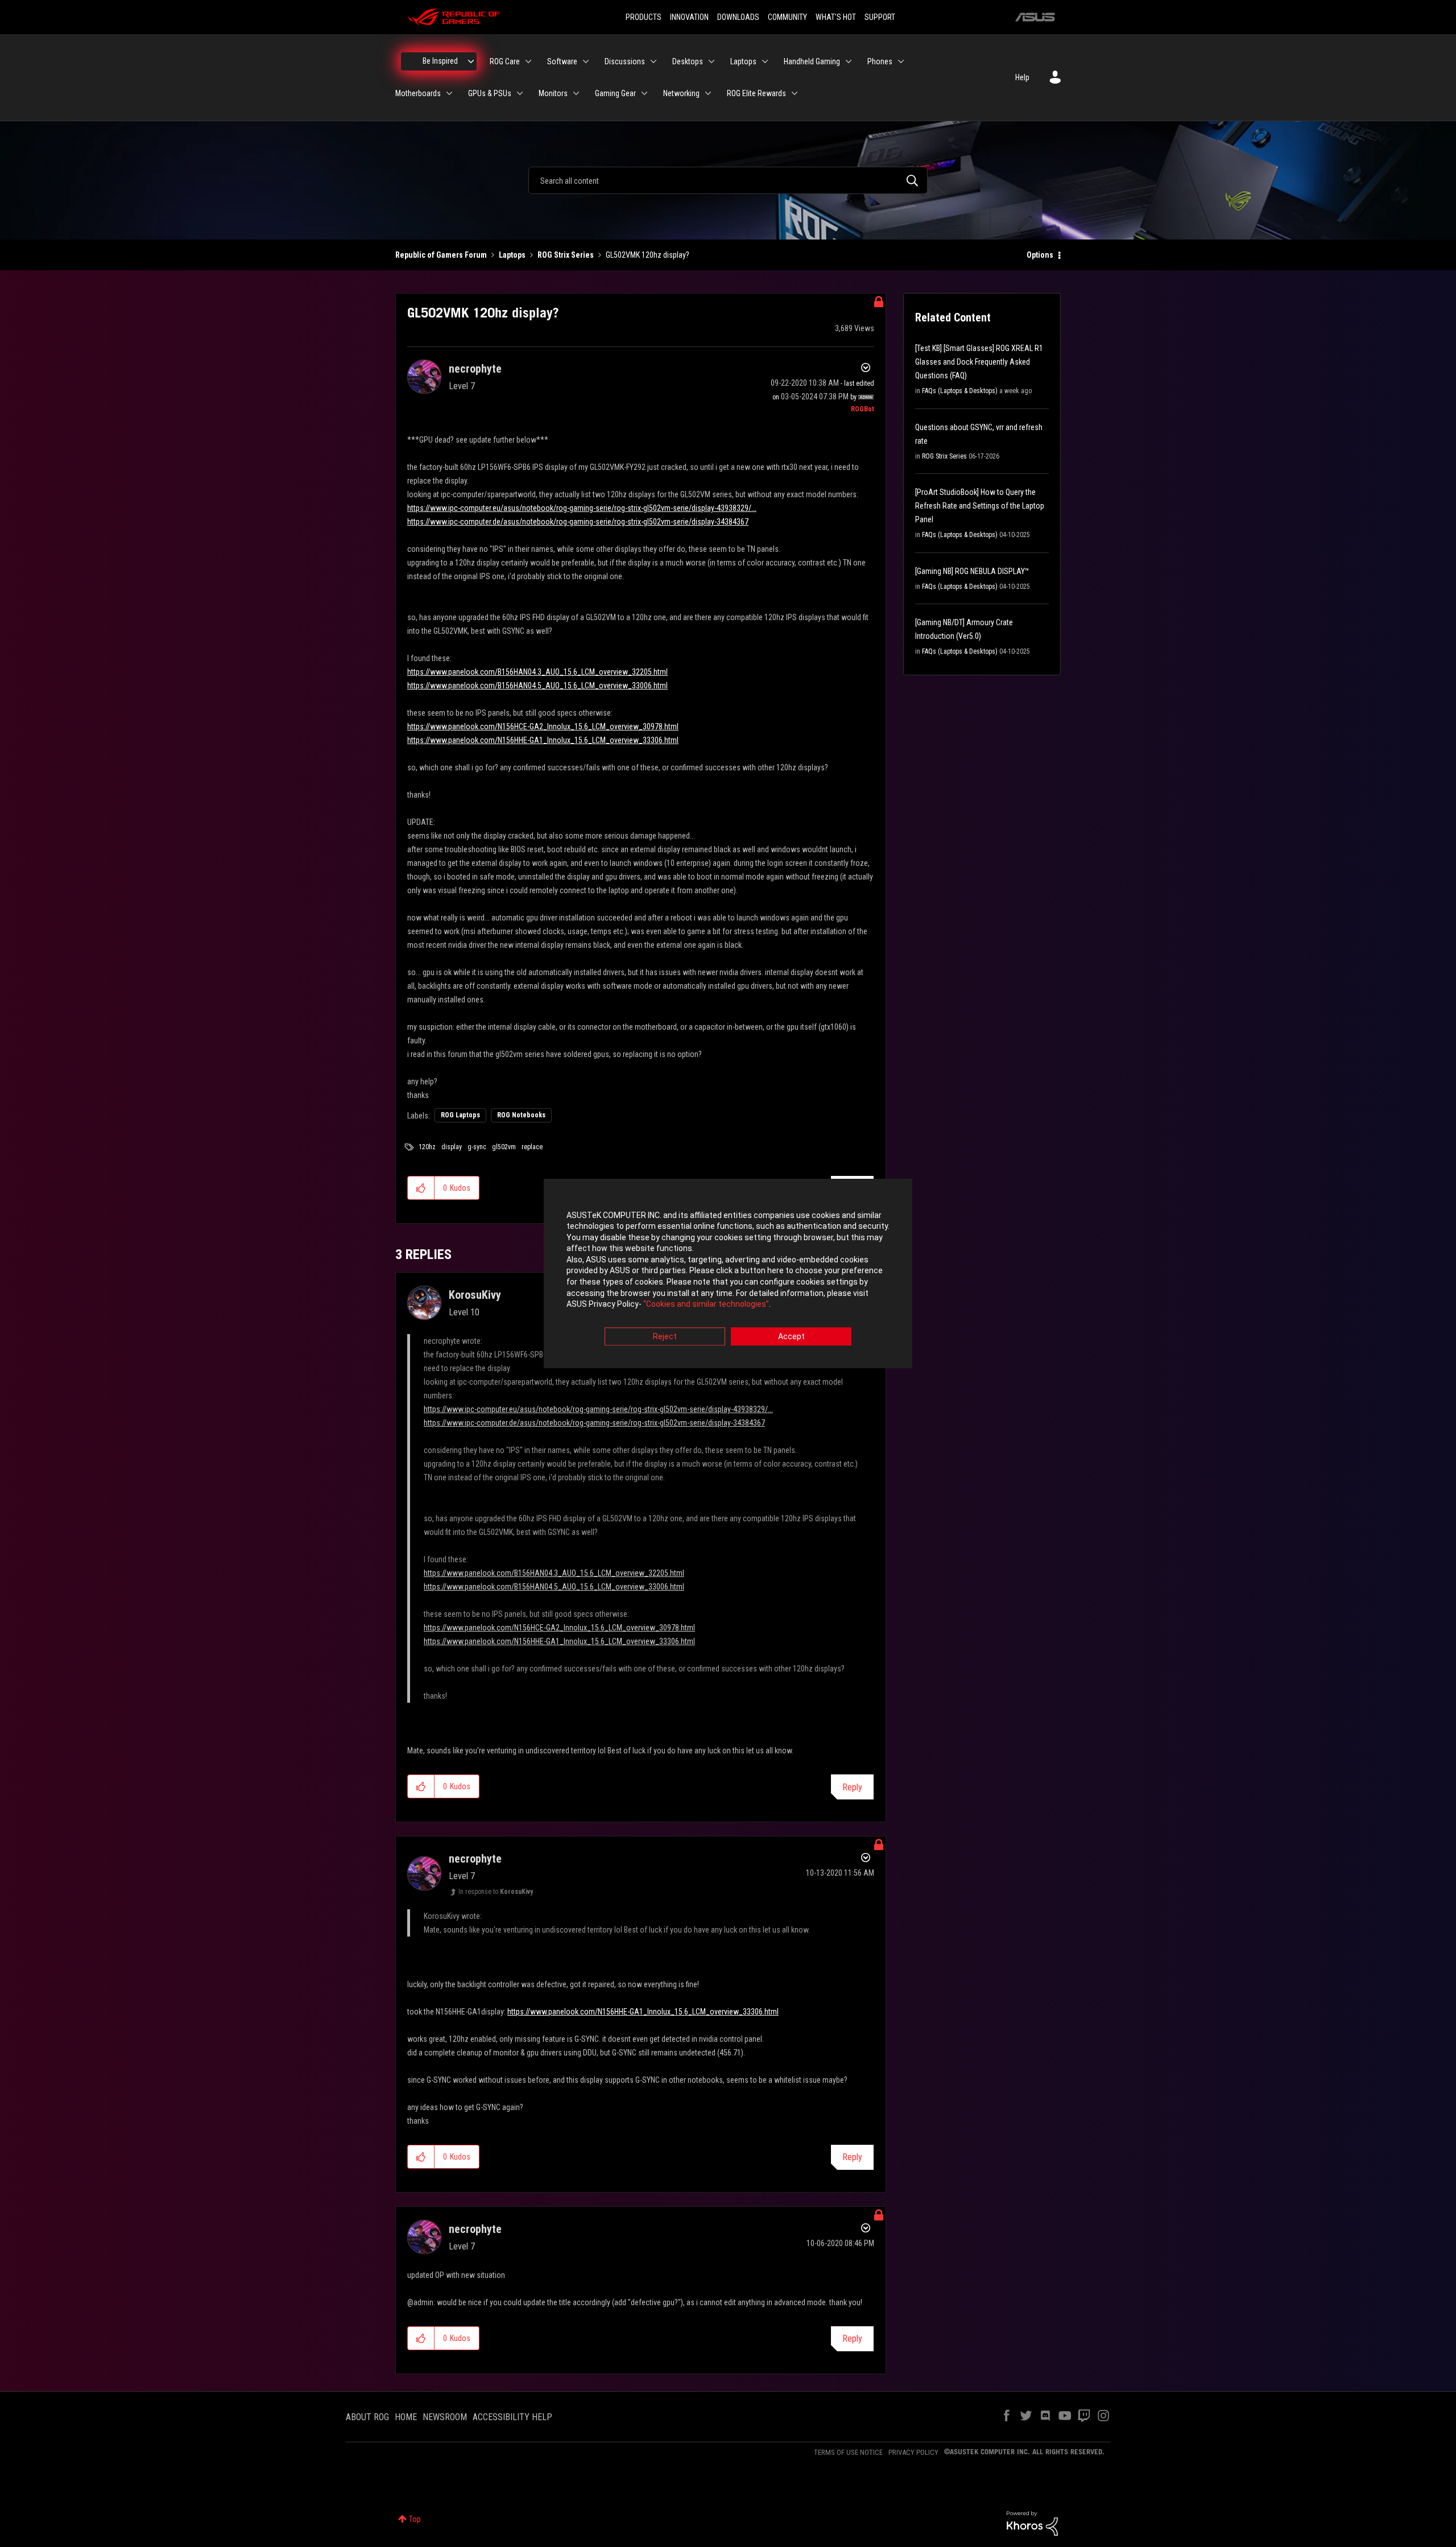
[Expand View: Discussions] (653, 61)
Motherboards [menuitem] (418, 93)
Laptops (512, 255)
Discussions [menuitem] (625, 61)
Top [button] (415, 2519)
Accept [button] (791, 1336)
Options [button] (1040, 255)
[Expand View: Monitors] (576, 93)
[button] (421, 1188)
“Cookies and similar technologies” (706, 1305)
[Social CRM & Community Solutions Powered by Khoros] (1032, 2523)
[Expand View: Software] (586, 61)
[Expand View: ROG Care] (528, 61)
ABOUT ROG (367, 2417)
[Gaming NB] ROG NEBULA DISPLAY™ (972, 571)
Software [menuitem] (562, 61)
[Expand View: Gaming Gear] (644, 93)
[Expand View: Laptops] (765, 61)
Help (1022, 77)
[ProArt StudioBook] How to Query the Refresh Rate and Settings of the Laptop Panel (980, 506)
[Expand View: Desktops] (712, 61)
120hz (427, 1147)
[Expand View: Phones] (901, 61)
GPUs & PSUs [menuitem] (490, 93)
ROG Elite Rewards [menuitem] (756, 93)
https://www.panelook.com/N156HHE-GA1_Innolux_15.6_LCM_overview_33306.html (543, 740)
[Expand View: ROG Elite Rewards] (795, 93)
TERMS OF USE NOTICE (848, 2452)
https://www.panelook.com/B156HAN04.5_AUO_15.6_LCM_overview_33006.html (537, 686)
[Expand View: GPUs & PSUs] (520, 93)
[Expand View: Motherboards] (449, 93)
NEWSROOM (445, 2417)
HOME (406, 2417)
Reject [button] (665, 1336)
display (452, 1147)
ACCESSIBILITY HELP (512, 2417)
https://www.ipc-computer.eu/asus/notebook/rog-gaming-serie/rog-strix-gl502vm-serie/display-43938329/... (582, 508)
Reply (852, 1787)
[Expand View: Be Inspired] (471, 61)
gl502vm (504, 1147)
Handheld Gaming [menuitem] (812, 61)
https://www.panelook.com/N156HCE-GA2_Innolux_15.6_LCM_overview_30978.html (543, 726)
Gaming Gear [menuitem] (615, 93)
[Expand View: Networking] (708, 93)
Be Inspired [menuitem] (440, 61)
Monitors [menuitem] (553, 93)
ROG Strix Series (566, 255)
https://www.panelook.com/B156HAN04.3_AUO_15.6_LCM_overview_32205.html (537, 672)
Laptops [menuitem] (743, 61)
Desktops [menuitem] (688, 61)
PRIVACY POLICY (913, 2452)
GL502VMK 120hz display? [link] (648, 255)
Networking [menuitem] (681, 93)
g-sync (477, 1147)
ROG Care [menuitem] (505, 61)
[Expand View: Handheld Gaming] (849, 61)
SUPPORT (880, 17)
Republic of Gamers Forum (441, 255)
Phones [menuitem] (880, 61)
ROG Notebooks (521, 1115)
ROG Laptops (460, 1115)
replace (532, 1147)
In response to (496, 1892)
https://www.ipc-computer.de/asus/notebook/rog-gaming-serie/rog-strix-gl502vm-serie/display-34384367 (578, 522)
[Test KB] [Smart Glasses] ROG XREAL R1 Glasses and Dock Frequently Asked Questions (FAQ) (979, 362)
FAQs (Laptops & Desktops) (960, 391)
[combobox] (728, 180)
